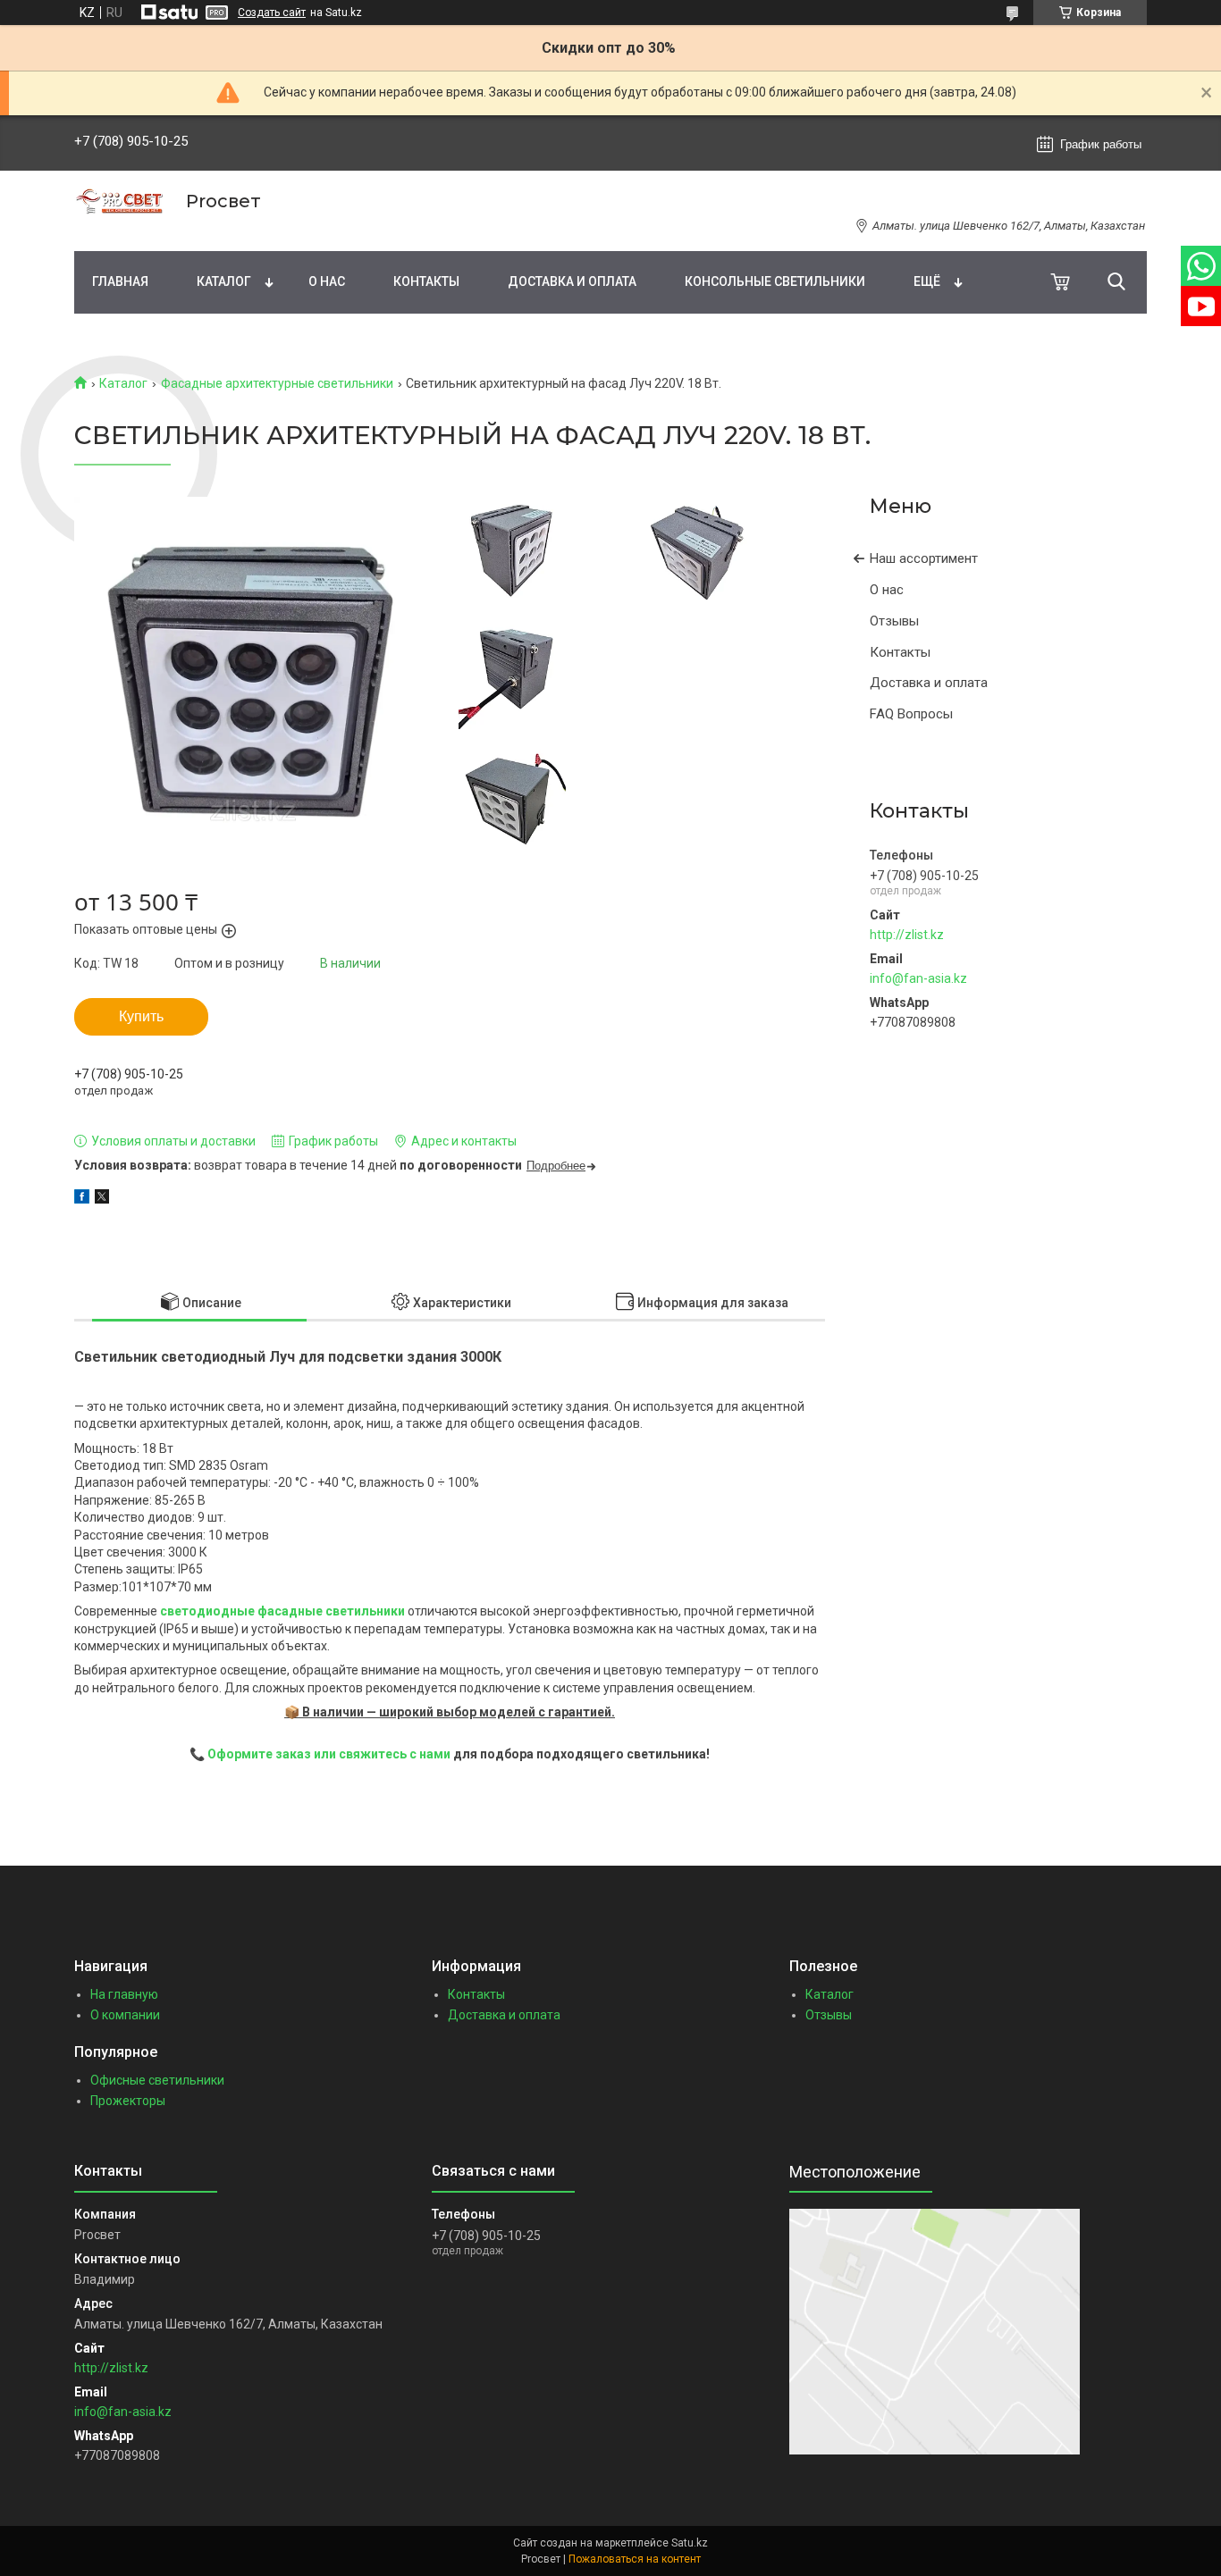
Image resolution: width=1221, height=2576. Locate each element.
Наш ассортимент (924, 558)
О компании (125, 2015)
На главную (124, 1994)
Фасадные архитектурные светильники (277, 383)
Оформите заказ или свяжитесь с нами (329, 1754)
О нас (327, 281)
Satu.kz (690, 2543)
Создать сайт (272, 13)
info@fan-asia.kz (918, 978)
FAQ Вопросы (911, 714)
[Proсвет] (119, 201)
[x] (102, 1199)
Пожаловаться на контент (635, 2559)
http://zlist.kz (907, 935)
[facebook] (82, 1199)
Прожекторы (128, 2101)
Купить (141, 1016)
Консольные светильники (775, 281)
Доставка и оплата (572, 281)
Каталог (224, 281)
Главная (120, 281)
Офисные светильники (157, 2080)
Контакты (426, 281)
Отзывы (894, 621)
